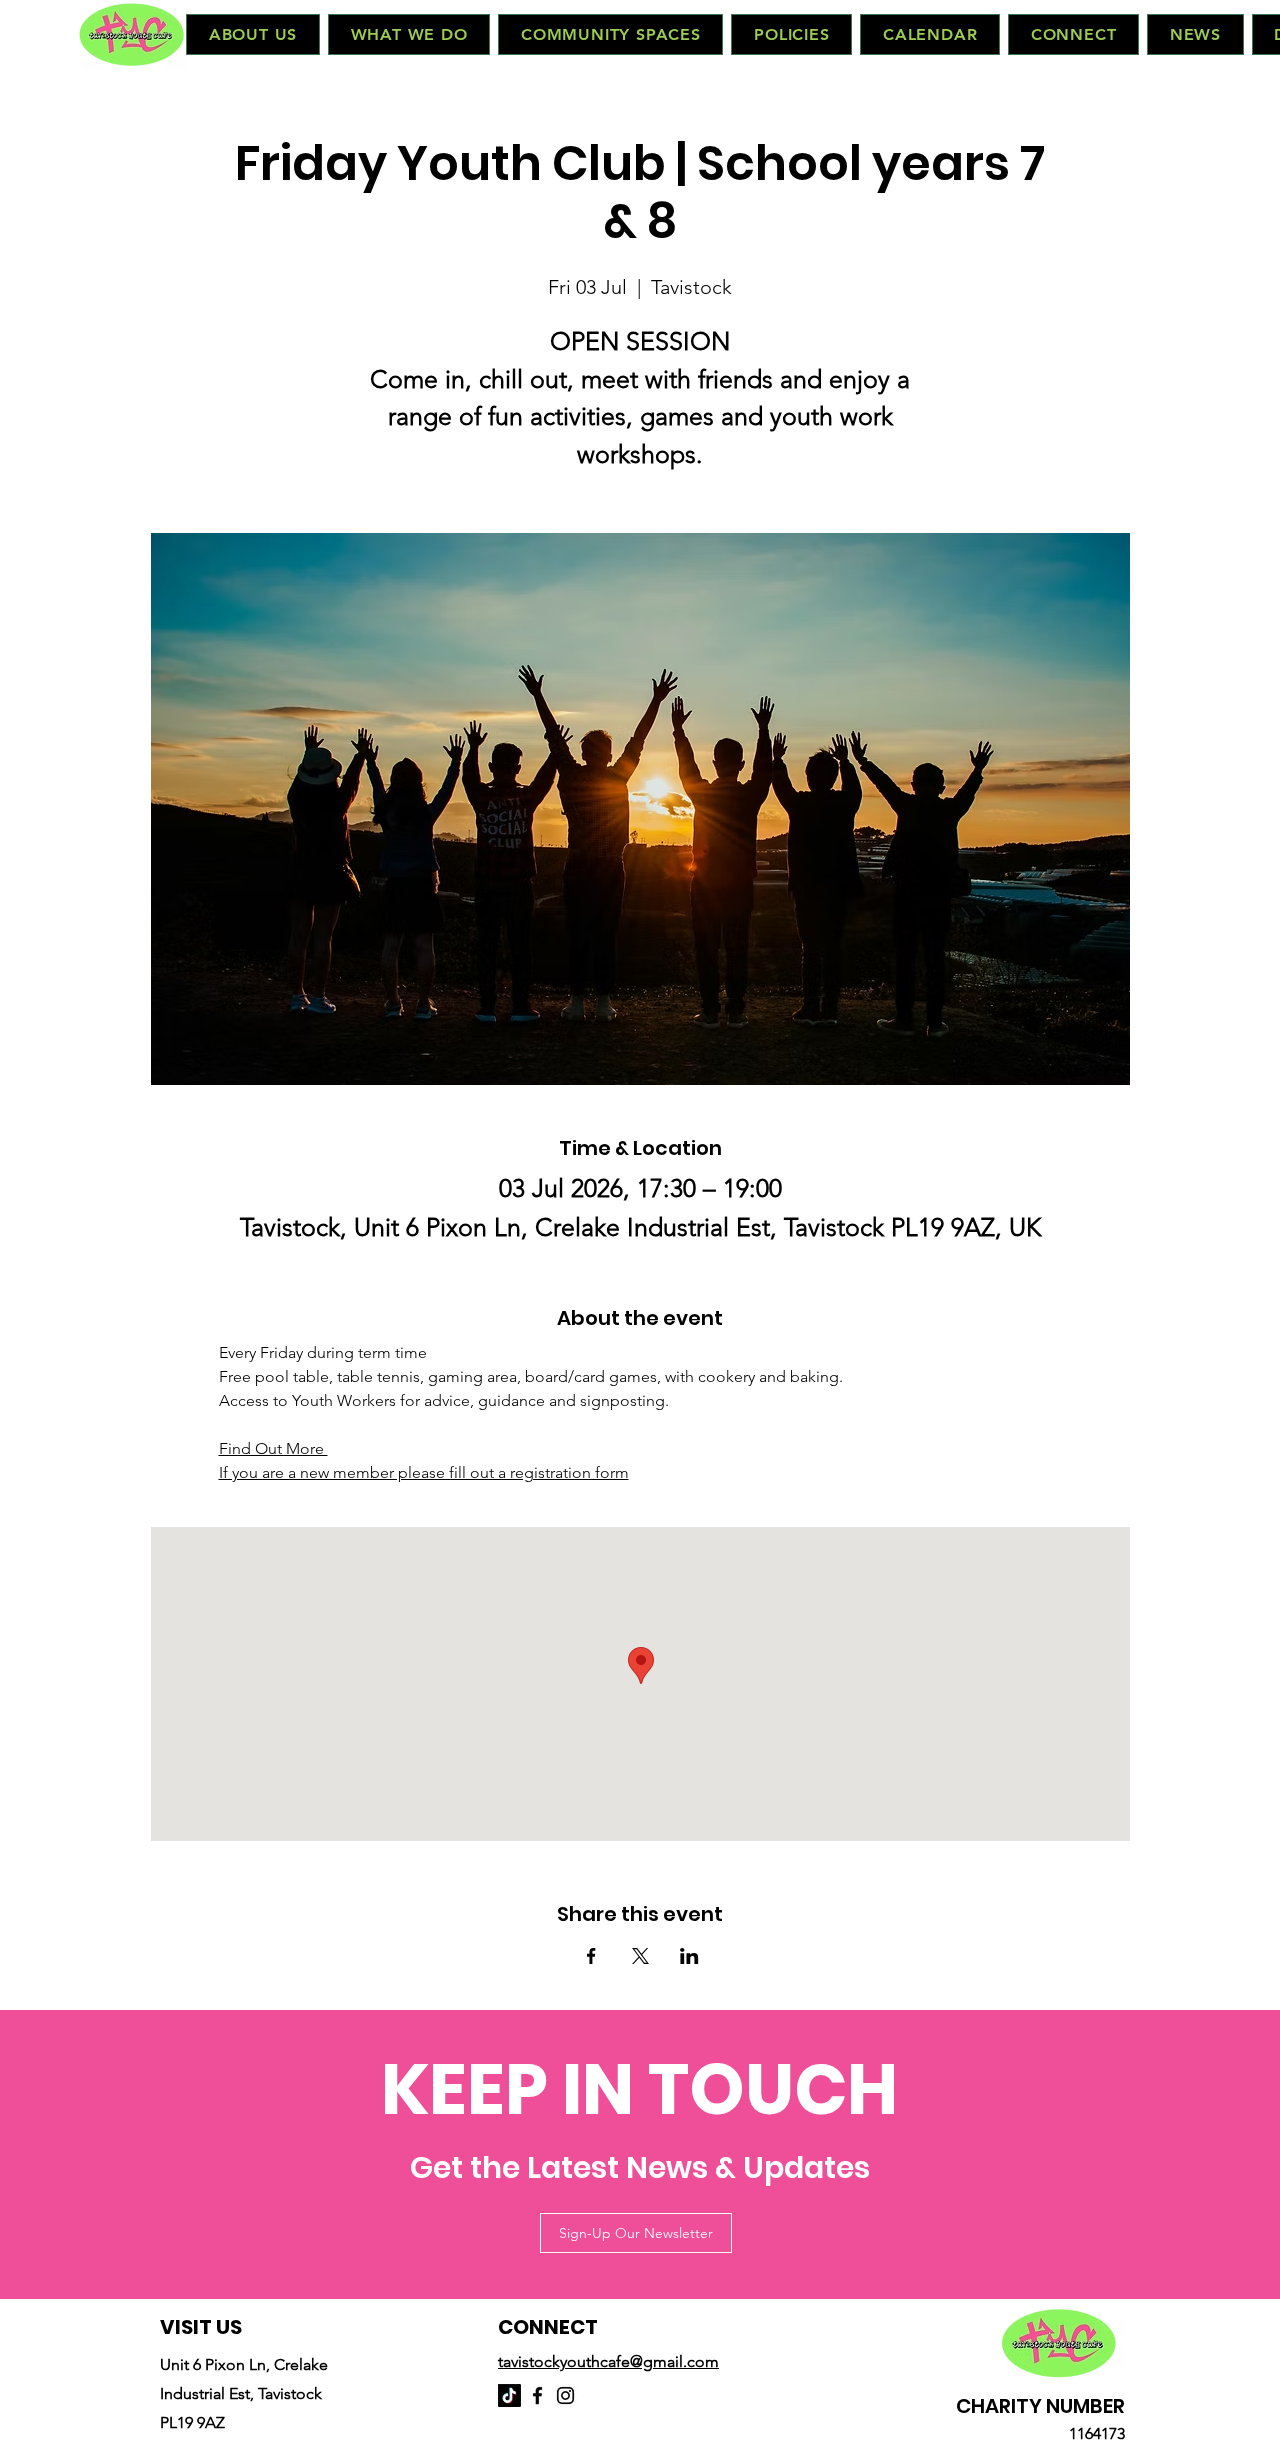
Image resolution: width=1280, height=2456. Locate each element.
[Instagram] (565, 2395)
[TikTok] (509, 2395)
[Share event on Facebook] (591, 1956)
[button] (253, 34)
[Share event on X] (640, 1956)
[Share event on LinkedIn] (689, 1956)
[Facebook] (537, 2395)
